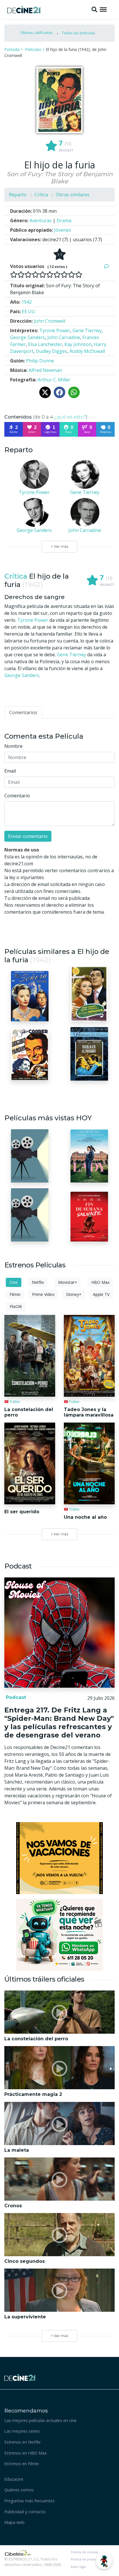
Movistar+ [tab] (68, 1282)
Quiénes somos (19, 2490)
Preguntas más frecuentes (29, 2501)
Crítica (41, 195)
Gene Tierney (71, 655)
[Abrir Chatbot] (104, 2561)
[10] (79, 275)
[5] (43, 275)
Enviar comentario (28, 836)
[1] (14, 275)
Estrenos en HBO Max (26, 2453)
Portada (12, 49)
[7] (57, 275)
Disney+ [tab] (74, 1294)
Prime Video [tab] (43, 1294)
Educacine (14, 2479)
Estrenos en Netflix (23, 2442)
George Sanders (22, 675)
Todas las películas (79, 33)
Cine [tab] (14, 1282)
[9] (71, 275)
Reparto (18, 195)
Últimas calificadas (37, 33)
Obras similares (73, 195)
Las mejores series (22, 2431)
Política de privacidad (87, 2559)
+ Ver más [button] (59, 2336)
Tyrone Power (33, 620)
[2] (21, 275)
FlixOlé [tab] (16, 1306)
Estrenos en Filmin (22, 2464)
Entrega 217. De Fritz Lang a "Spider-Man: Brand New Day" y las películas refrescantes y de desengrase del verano (59, 1722)
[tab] (23, 712)
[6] (50, 275)
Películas (33, 49)
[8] (64, 275)
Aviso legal (78, 2567)
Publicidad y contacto (25, 2512)
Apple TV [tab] (101, 1294)
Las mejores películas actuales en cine (40, 2420)
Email (10, 771)
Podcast (15, 1697)
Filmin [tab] (15, 1294)
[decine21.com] (20, 2377)
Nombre (13, 746)
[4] (35, 275)
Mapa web (14, 2522)
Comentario (17, 796)
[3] (28, 275)
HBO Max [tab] (100, 1282)
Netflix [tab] (38, 1282)
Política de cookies (84, 2552)
